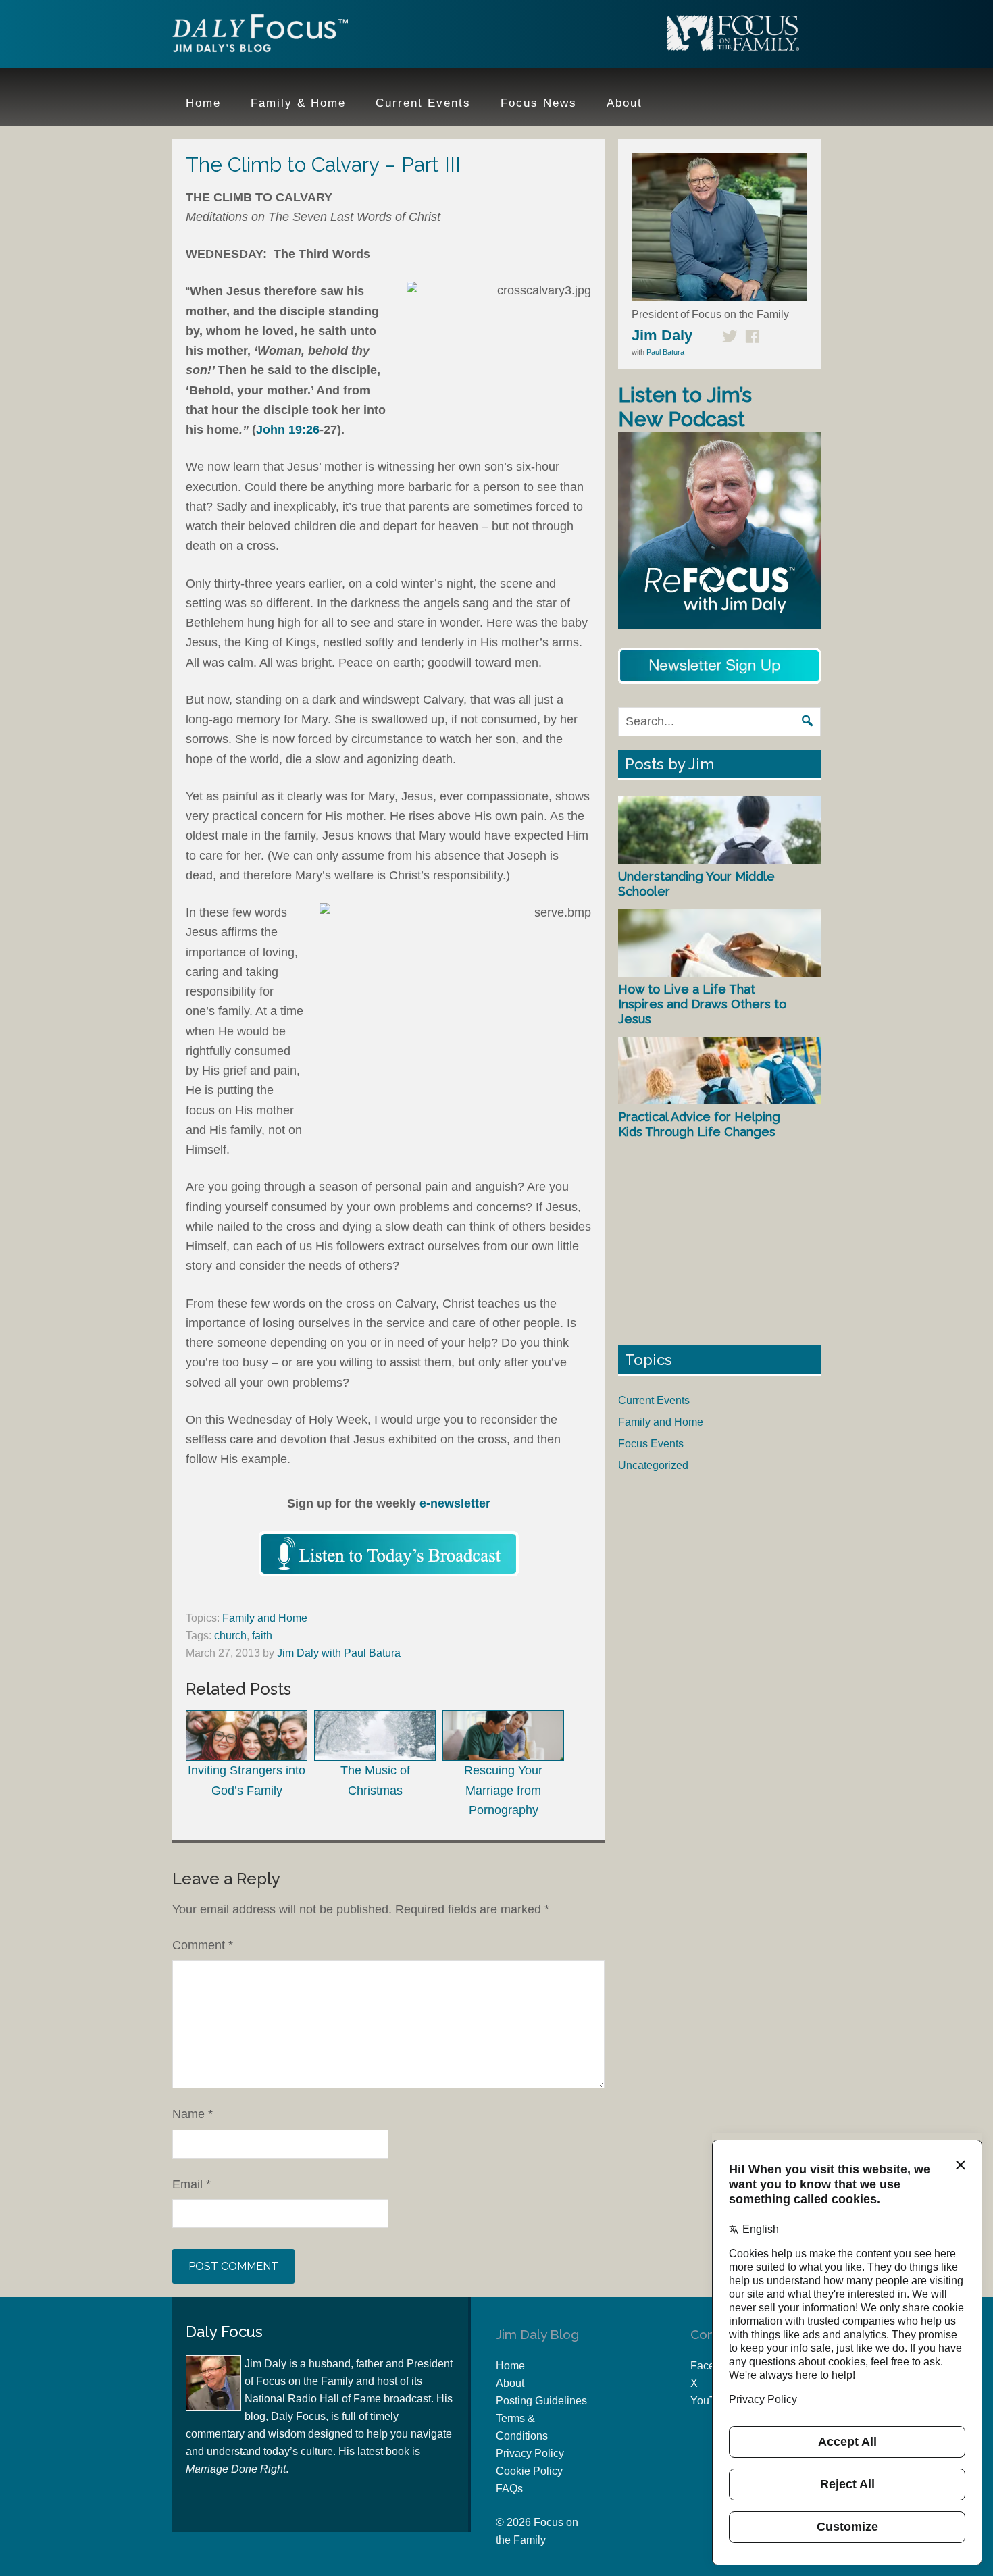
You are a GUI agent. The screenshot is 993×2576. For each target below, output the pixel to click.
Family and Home (265, 1618)
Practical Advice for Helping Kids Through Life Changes (699, 1124)
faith (262, 1635)
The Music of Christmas (375, 1780)
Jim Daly (260, 36)
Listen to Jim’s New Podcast (685, 407)
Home (510, 2366)
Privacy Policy (530, 2453)
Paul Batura (665, 352)
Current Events (654, 1400)
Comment (203, 1945)
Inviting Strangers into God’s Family (247, 1780)
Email (192, 2184)
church (230, 1635)
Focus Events (651, 1444)
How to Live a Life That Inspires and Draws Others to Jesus (702, 1004)
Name (193, 2114)
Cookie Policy (529, 2471)
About (510, 2383)
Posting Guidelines (541, 2401)
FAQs (509, 2489)
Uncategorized (653, 1465)
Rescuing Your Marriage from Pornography (503, 1790)
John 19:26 (288, 430)
